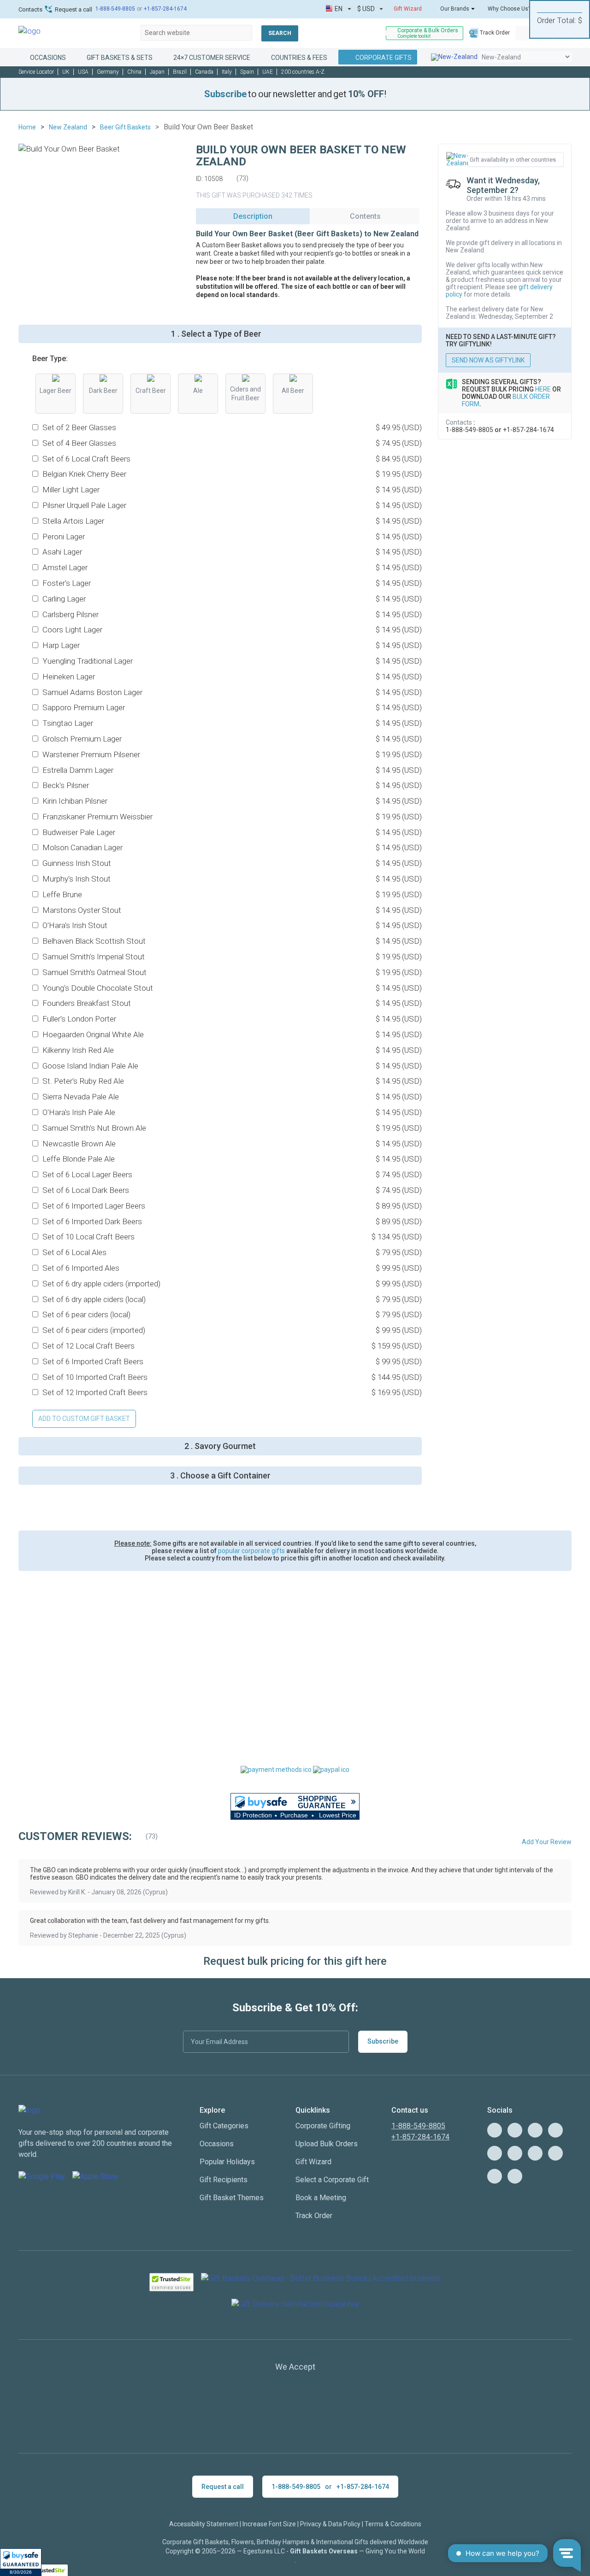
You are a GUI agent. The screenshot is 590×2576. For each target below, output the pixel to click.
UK (66, 72)
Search (280, 33)
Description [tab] (253, 216)
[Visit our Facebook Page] (555, 2130)
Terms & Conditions (393, 2524)
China (134, 72)
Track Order (495, 33)
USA (83, 72)
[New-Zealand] (454, 57)
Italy (227, 72)
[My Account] (523, 33)
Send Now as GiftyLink (488, 360)
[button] (21, 2562)
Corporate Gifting (323, 2126)
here (543, 389)
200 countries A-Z (303, 72)
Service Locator (36, 72)
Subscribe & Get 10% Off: (295, 2008)
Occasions (217, 2144)
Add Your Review (547, 1842)
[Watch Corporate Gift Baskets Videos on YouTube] (515, 2130)
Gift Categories (224, 2126)
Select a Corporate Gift (332, 2180)
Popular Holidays (227, 2162)
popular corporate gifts (251, 1551)
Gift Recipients (224, 2180)
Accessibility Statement (204, 2524)
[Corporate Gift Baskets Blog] (495, 2130)
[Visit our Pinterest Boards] (495, 2153)
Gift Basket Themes (232, 2198)
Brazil (180, 72)
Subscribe (383, 2041)
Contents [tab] (365, 216)
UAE (268, 72)
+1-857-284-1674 (165, 9)
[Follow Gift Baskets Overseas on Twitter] (535, 2130)
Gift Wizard (408, 9)
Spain (247, 72)
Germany (108, 72)
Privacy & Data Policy (330, 2524)
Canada (204, 72)
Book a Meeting (321, 2198)
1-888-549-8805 (115, 9)
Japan (157, 72)
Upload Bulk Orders (327, 2144)
